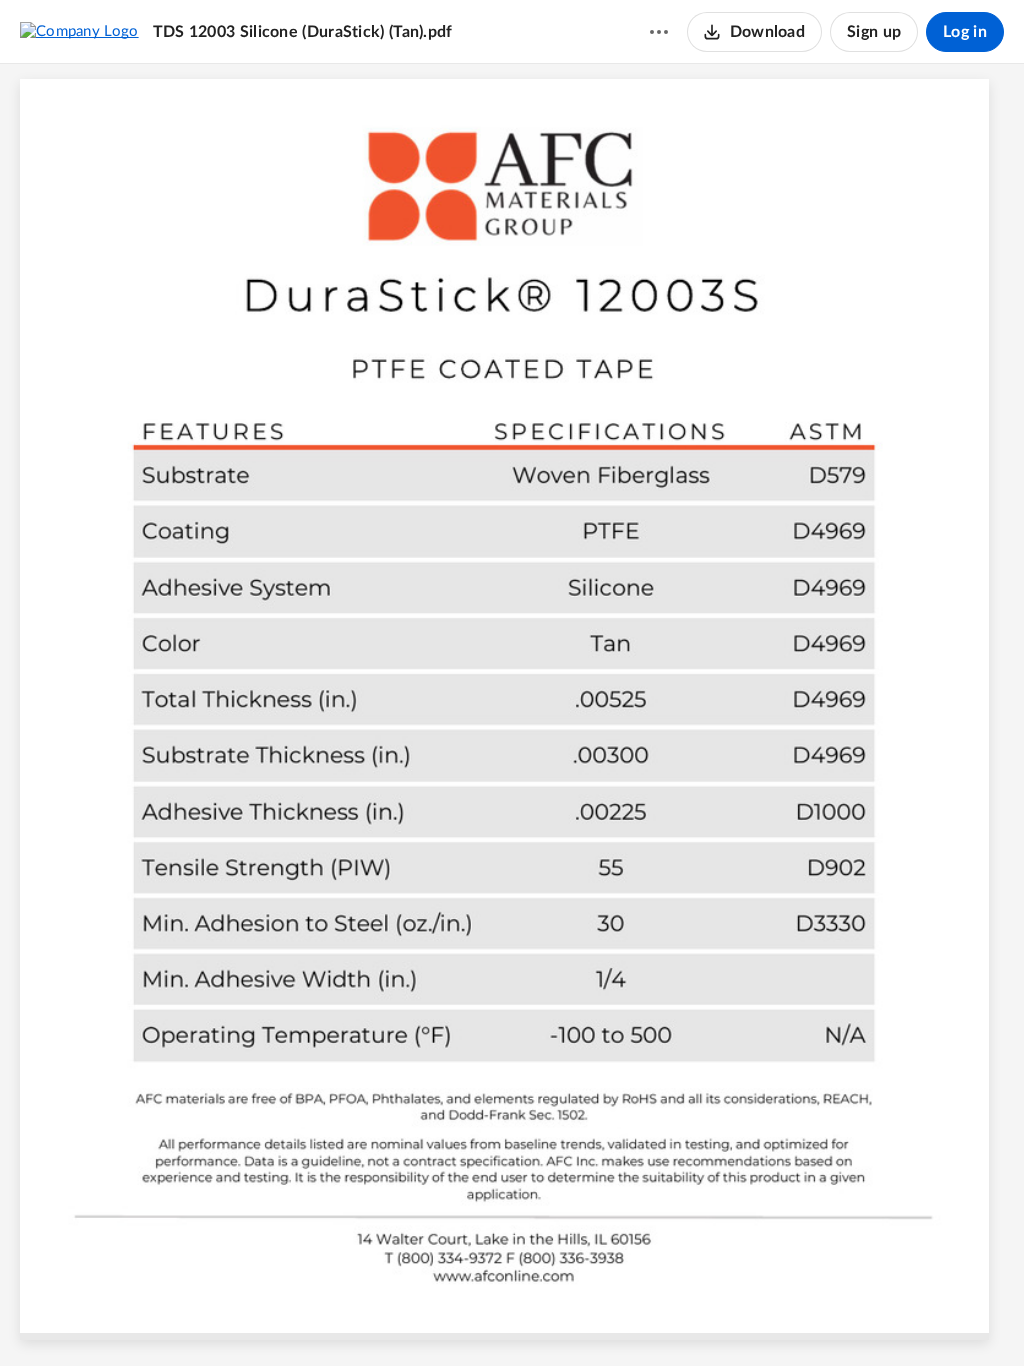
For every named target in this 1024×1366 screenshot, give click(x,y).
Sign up (874, 32)
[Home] (79, 31)
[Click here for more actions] (659, 32)
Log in (965, 32)
